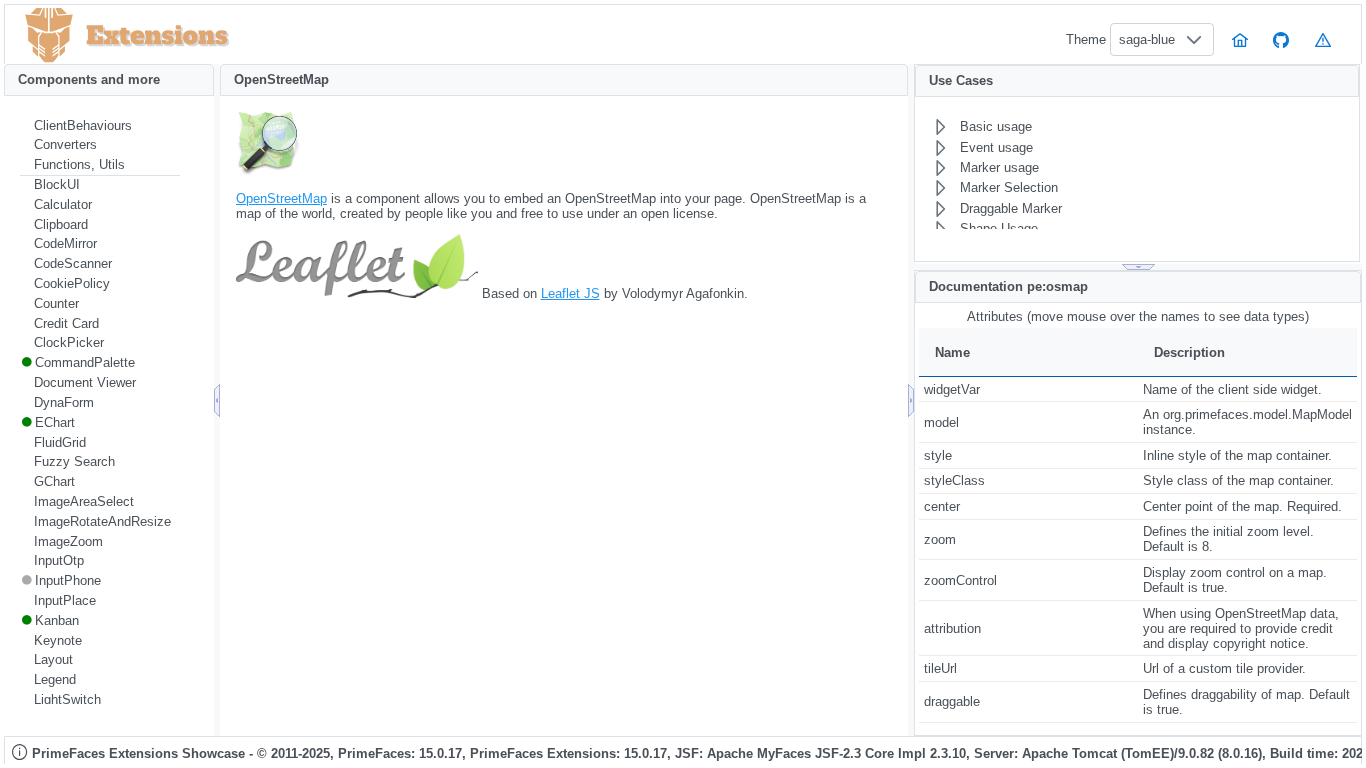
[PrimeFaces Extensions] (49, 35)
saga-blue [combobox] (1147, 39)
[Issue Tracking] (1323, 39)
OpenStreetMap (281, 198)
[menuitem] (100, 126)
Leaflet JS (570, 293)
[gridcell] (1028, 389)
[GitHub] (1282, 39)
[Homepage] (1240, 39)
